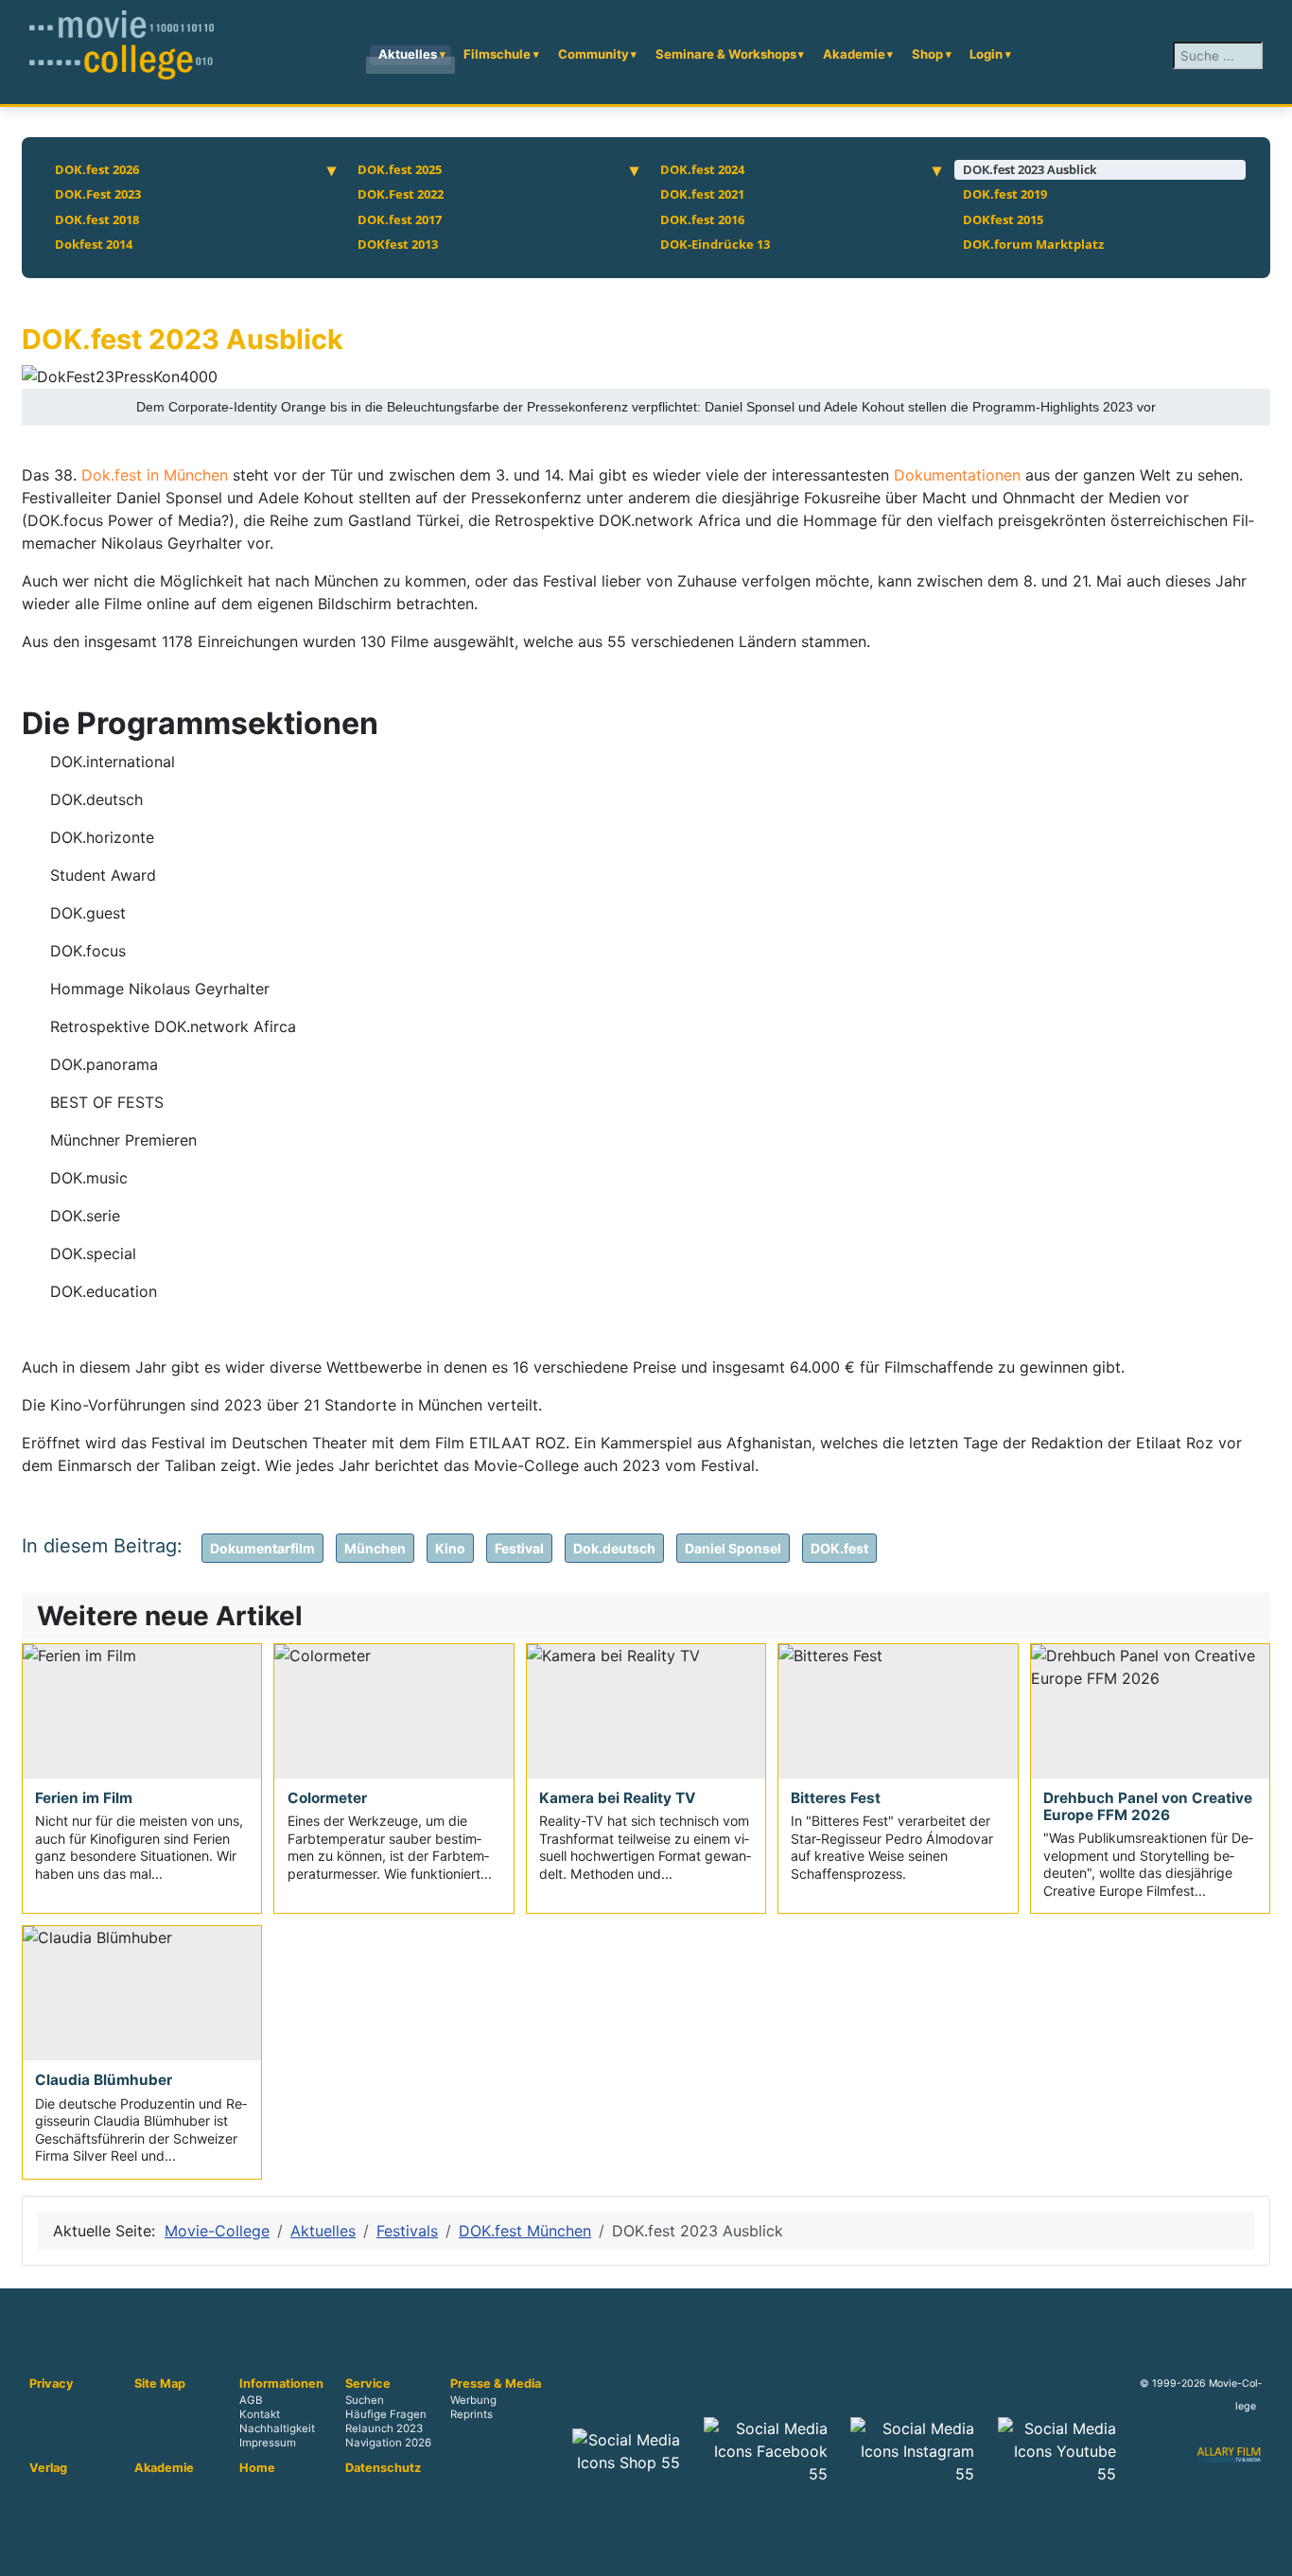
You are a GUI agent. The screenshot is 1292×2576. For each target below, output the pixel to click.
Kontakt (260, 2415)
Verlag (48, 2468)
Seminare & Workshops (726, 54)
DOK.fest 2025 (400, 169)
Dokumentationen (960, 475)
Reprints (471, 2415)
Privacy (52, 2384)
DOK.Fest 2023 (98, 194)
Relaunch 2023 (384, 2429)
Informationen (281, 2384)
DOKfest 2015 (1003, 219)
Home (257, 2468)
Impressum (268, 2444)
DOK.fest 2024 (702, 169)
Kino (450, 1548)
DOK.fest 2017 (400, 219)
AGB (251, 2401)
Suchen (365, 2401)
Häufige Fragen (386, 2415)
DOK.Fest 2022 (401, 194)
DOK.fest (839, 1548)
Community (594, 54)
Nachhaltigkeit (277, 2429)
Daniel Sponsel (733, 1548)
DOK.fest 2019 (1005, 194)
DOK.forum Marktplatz (1033, 244)
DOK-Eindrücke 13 (715, 244)
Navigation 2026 (388, 2444)
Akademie (854, 54)
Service (368, 2384)
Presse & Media (496, 2384)
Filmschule (497, 54)
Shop (927, 54)
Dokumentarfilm (262, 1548)
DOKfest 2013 (398, 244)
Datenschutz (383, 2468)
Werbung (473, 2401)
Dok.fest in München (155, 475)
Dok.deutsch (614, 1548)
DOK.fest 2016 (702, 219)
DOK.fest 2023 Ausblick (1030, 169)
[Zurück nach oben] (1268, 2552)
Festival (519, 1548)
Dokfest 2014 (94, 244)
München (375, 1548)
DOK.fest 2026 (97, 169)
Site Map (160, 2384)
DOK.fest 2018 (97, 219)
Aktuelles (408, 54)
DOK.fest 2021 (702, 194)
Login (986, 54)
